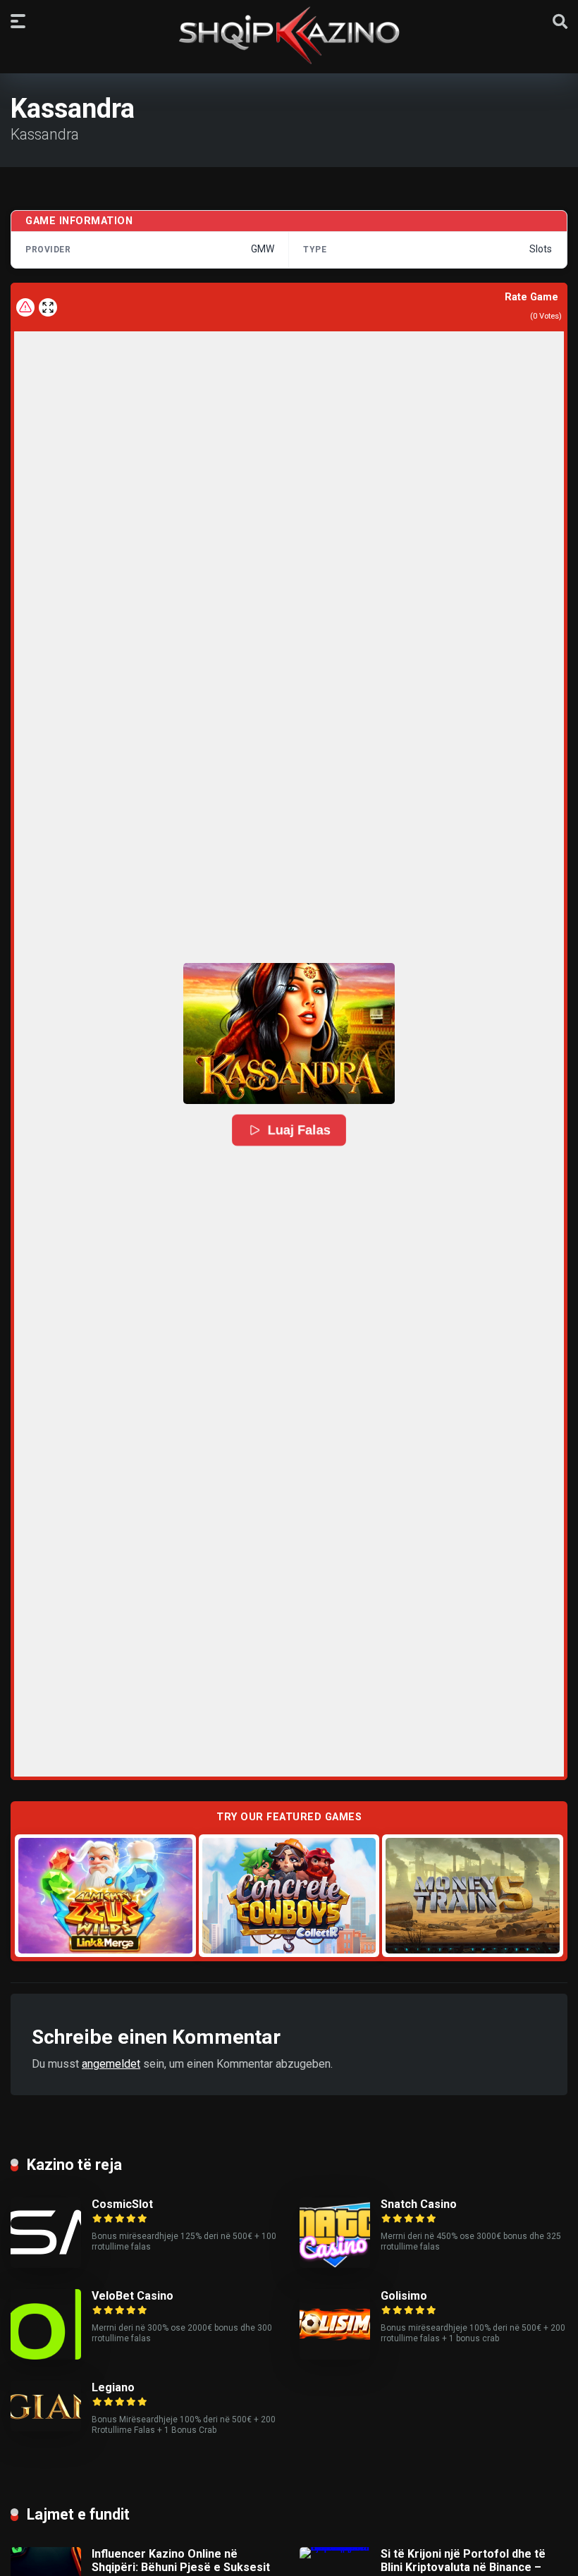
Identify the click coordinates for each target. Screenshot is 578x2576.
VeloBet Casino (133, 2296)
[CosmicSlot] (46, 2264)
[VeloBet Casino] (46, 2356)
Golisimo (404, 2296)
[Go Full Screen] (48, 307)
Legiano (113, 2387)
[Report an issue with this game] (25, 307)
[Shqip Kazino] (289, 35)
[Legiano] (46, 2428)
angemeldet (111, 2064)
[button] (289, 1034)
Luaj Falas (299, 1130)
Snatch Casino (419, 2204)
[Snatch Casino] (335, 2264)
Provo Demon (105, 1895)
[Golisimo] (335, 2356)
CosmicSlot (122, 2204)
